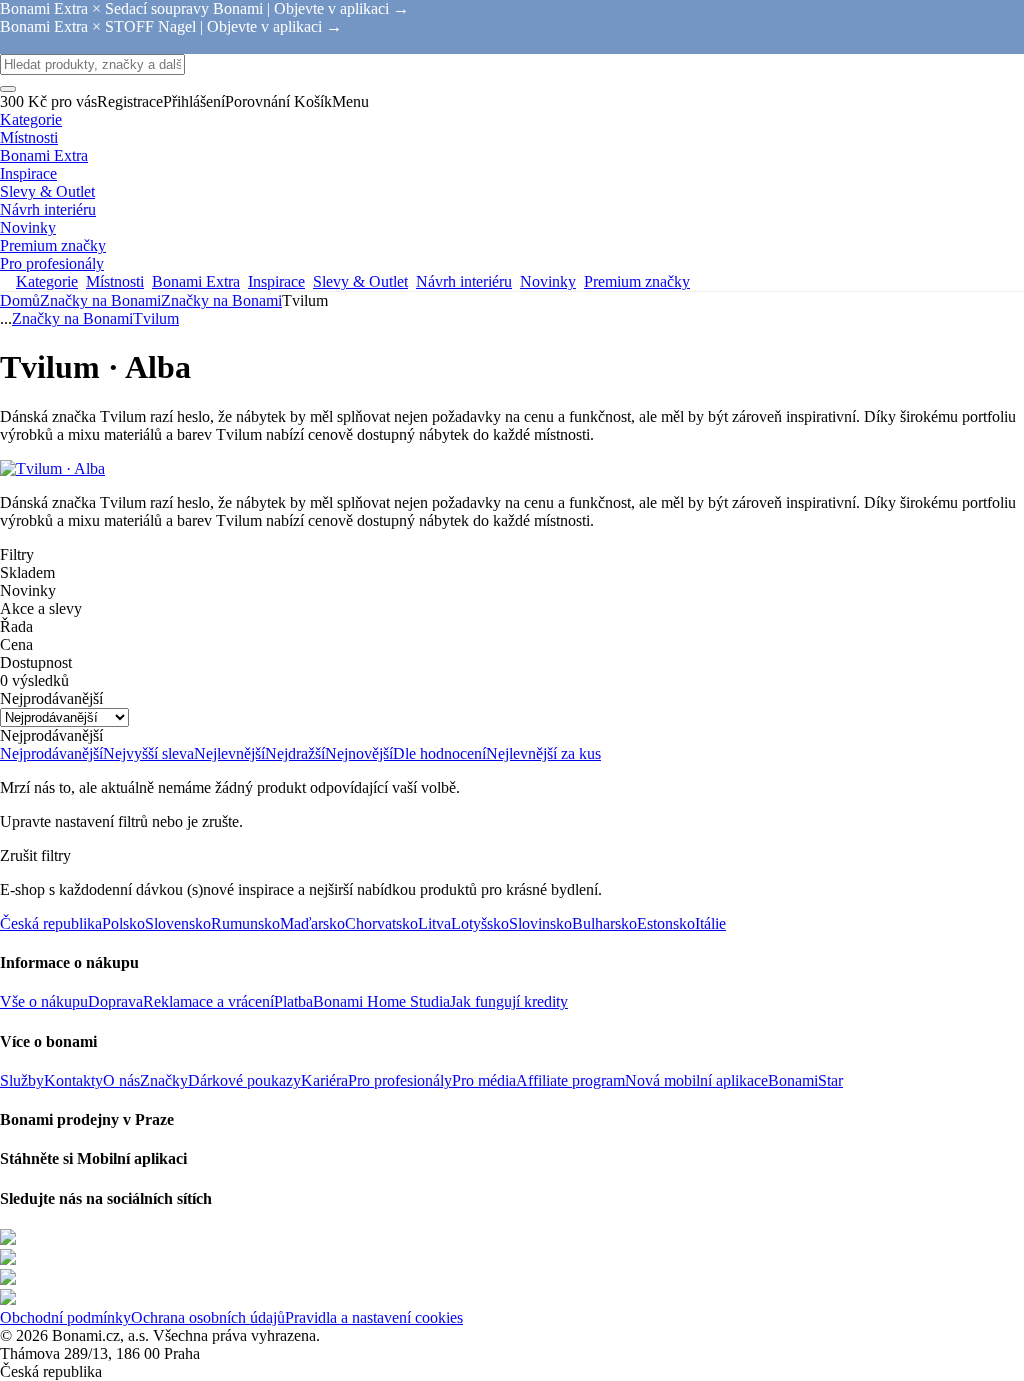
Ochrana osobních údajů (208, 1317)
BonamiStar (805, 1080)
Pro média (484, 1080)
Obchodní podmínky (65, 1317)
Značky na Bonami (221, 300)
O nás (121, 1080)
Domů (20, 300)
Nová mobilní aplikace (696, 1080)
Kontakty (73, 1080)
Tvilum (156, 318)
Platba (293, 1001)
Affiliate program (570, 1080)
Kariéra (324, 1080)
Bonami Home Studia (381, 1001)
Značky (164, 1080)
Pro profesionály (400, 1080)
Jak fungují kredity (509, 1001)
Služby (22, 1080)
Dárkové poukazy (244, 1080)
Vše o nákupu (44, 1001)
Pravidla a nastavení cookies (374, 1317)
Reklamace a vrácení (208, 1001)
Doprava (115, 1001)
